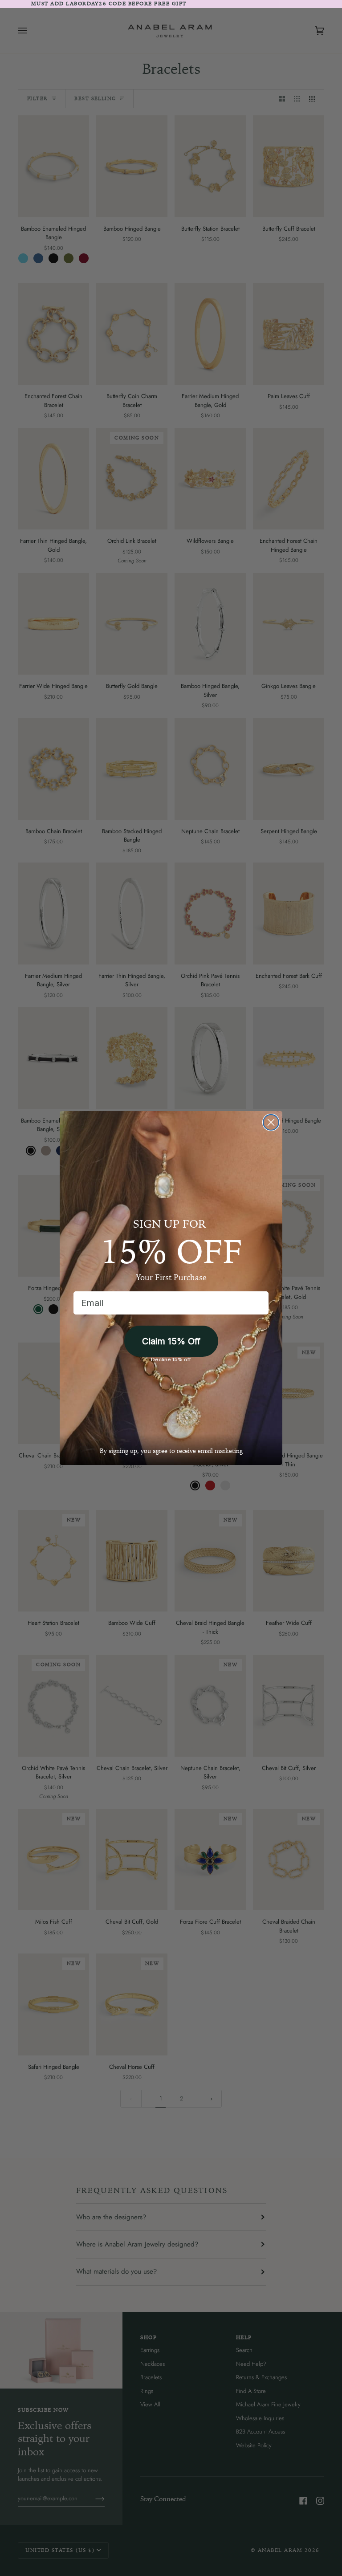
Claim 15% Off (171, 1341)
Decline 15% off (171, 1359)
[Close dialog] (271, 1122)
